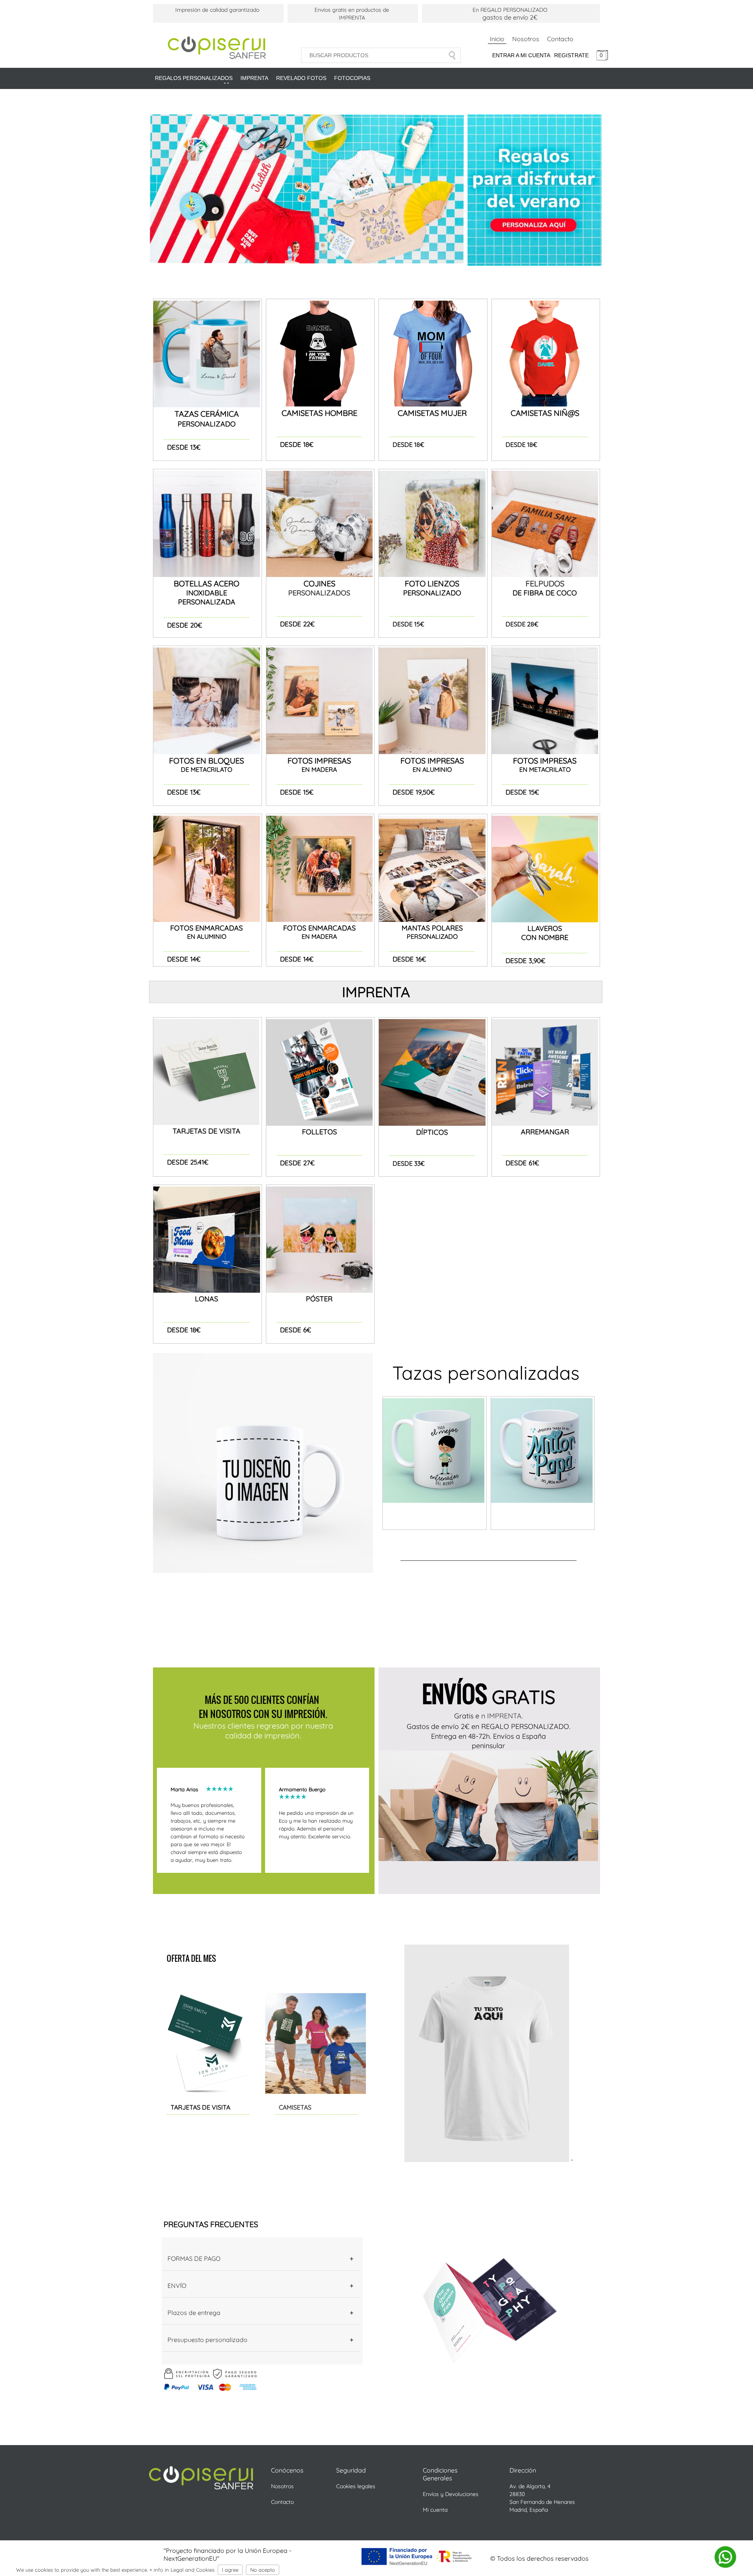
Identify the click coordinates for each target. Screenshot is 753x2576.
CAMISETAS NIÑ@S (545, 413)
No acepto (263, 2570)
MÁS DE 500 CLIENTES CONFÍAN (263, 1700)
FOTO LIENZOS (432, 583)
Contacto (560, 39)
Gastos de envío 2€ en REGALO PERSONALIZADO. (488, 1726)
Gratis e (468, 1716)
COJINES (319, 583)
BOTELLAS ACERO (206, 583)
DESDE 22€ (297, 624)
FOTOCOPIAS (352, 78)
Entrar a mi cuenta (521, 55)
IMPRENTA (254, 78)
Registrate (571, 55)
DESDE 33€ (409, 1163)
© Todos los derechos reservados (539, 2558)
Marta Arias (188, 1789)
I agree (230, 2570)
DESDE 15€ (408, 624)
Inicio (497, 39)
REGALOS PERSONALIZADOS (194, 79)
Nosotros (526, 39)
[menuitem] (194, 81)
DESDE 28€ (522, 624)
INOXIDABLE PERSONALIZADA (207, 597)
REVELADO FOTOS (301, 78)
